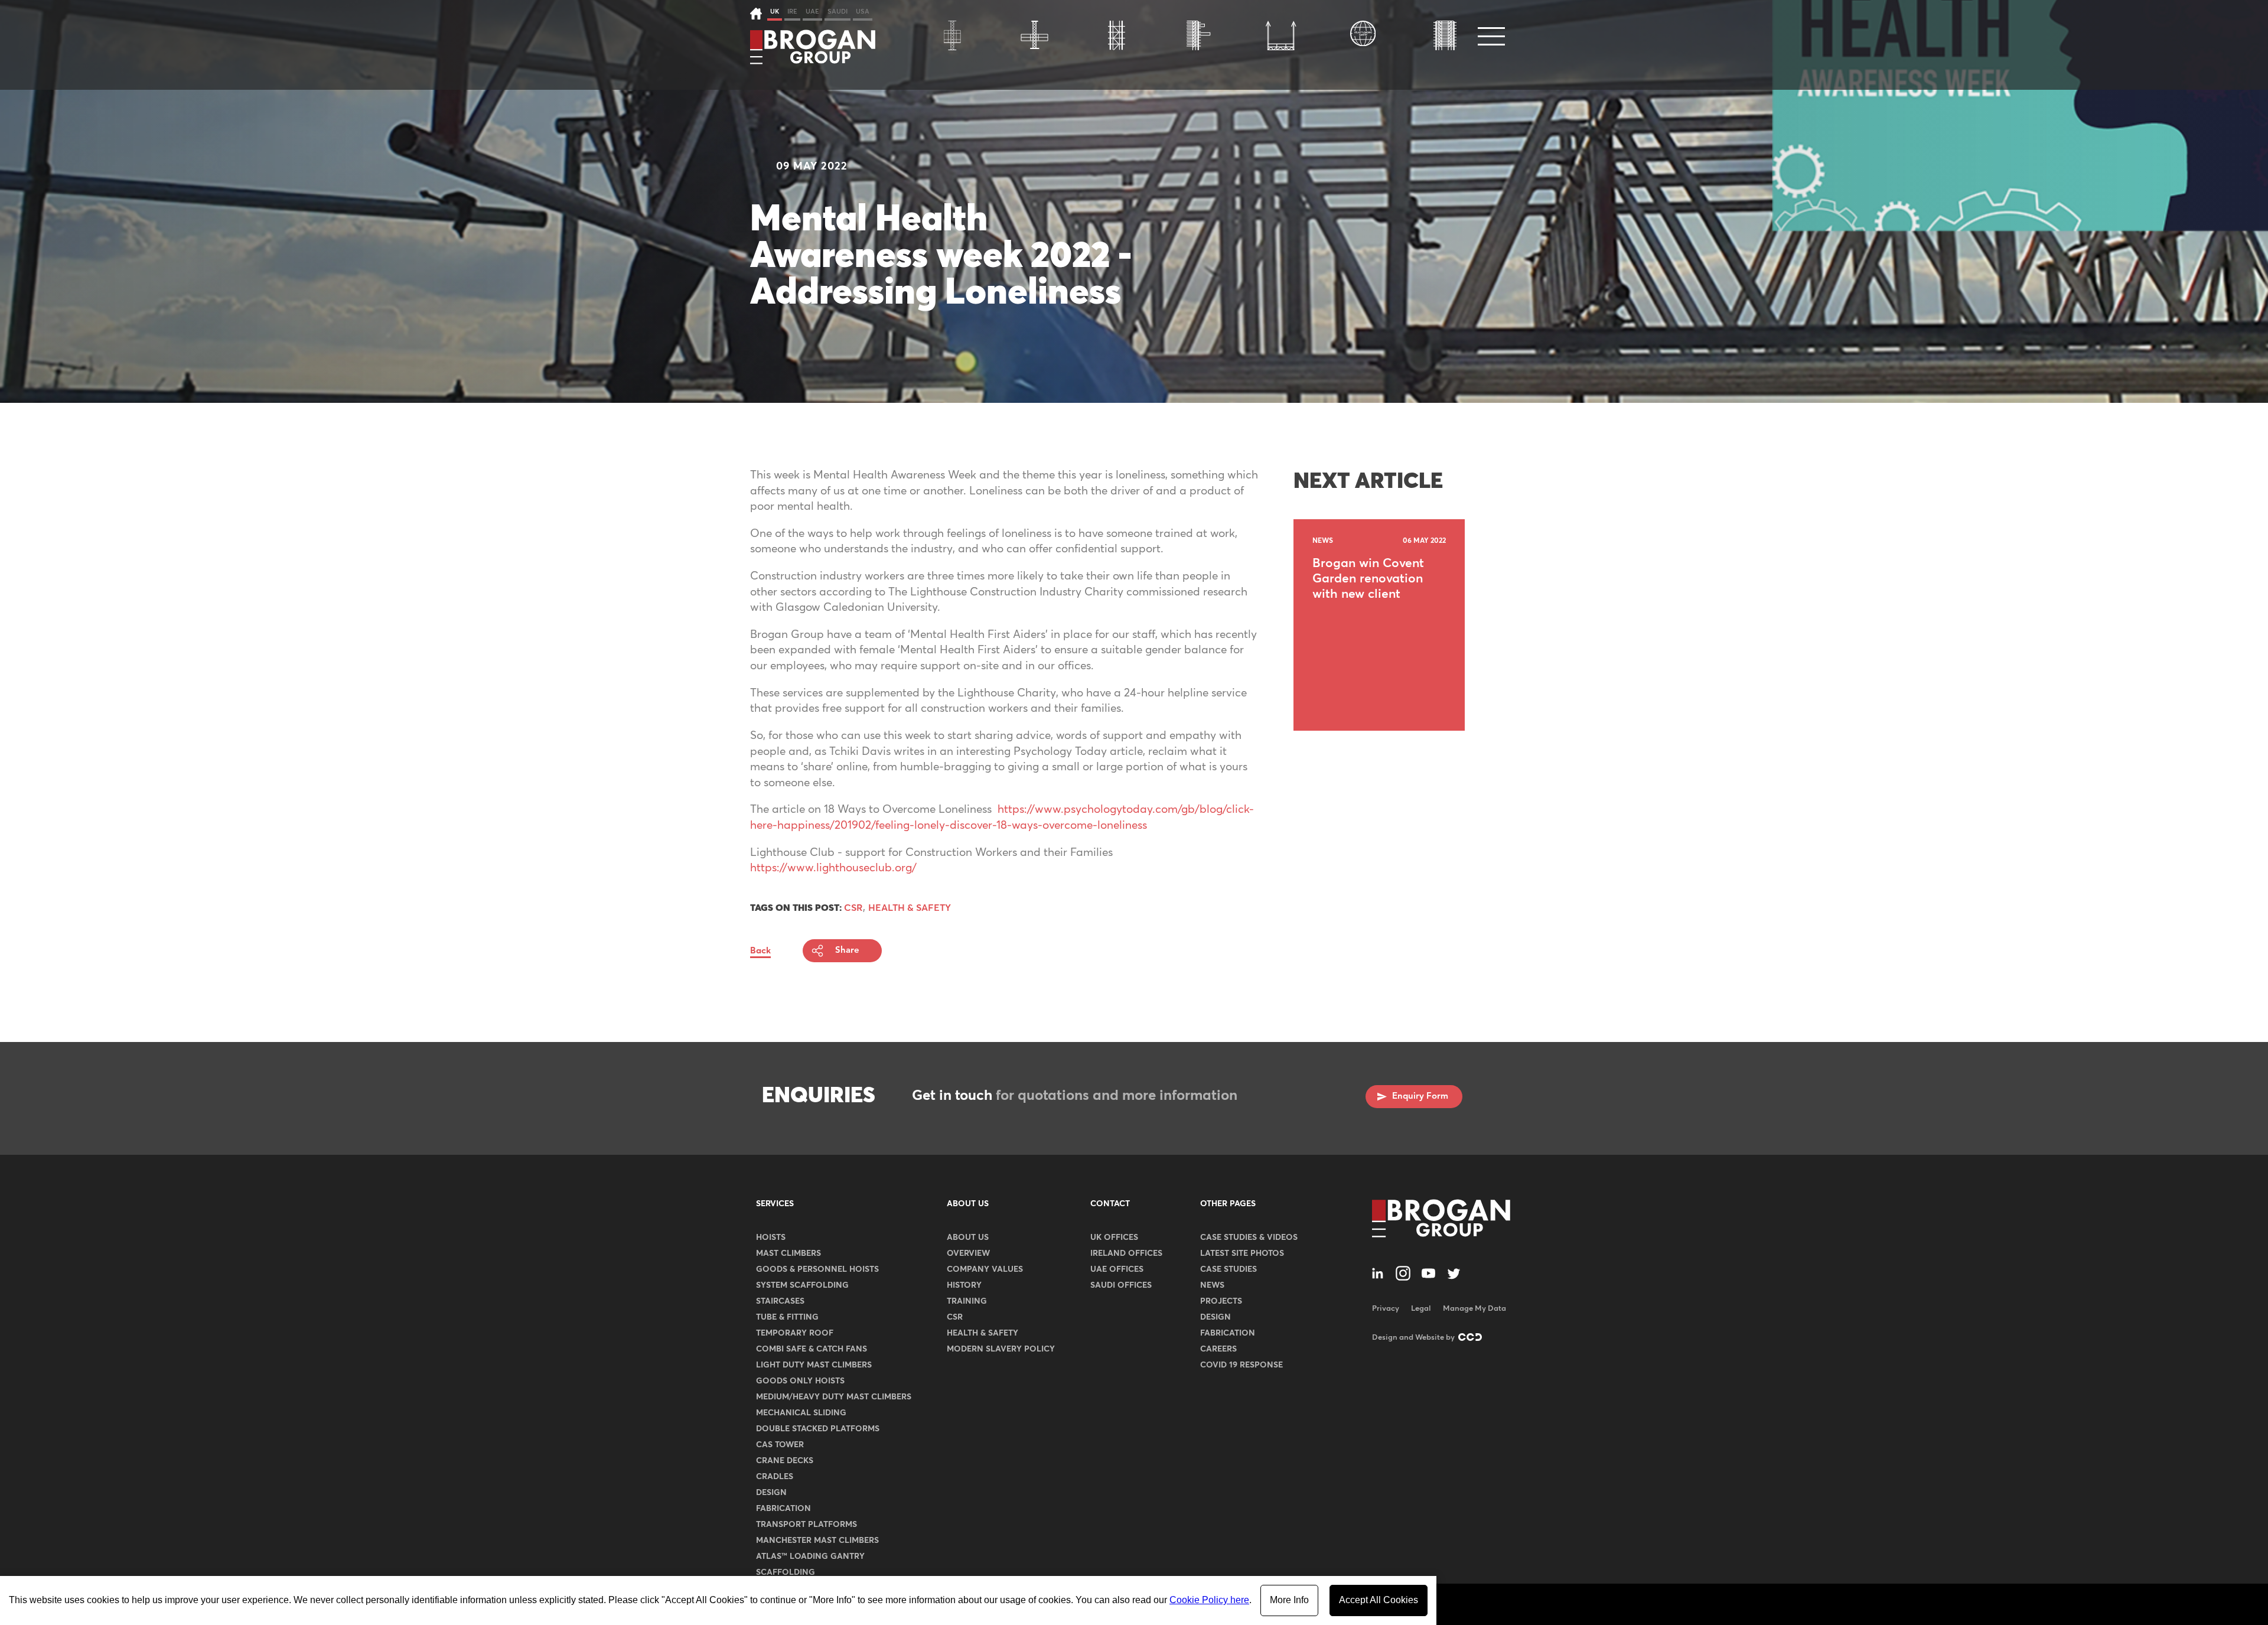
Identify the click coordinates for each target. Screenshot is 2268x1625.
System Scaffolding (802, 1285)
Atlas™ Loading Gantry (810, 1556)
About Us (968, 1204)
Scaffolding (786, 1572)
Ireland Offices (1126, 1253)
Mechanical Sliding (801, 1413)
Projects (1221, 1301)
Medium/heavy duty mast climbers (834, 1397)
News (1212, 1285)
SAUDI (838, 12)
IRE (792, 12)
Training (967, 1301)
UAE (812, 12)
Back (760, 951)
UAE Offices (1117, 1269)
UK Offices (1114, 1238)
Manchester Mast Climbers (817, 1541)
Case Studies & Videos (1249, 1238)
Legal (1421, 1309)
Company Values (985, 1269)
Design (771, 1493)
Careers (1218, 1349)
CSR (955, 1317)
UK (775, 12)
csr (853, 908)
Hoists (771, 1238)
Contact (1110, 1204)
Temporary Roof (795, 1333)
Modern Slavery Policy (1001, 1349)
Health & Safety (983, 1333)
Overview (968, 1253)
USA (863, 12)
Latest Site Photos (1242, 1253)
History (964, 1285)
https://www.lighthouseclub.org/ (833, 868)
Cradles (775, 1477)
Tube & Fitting (787, 1317)
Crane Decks (785, 1461)
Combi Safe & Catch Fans (812, 1349)
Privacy (1386, 1309)
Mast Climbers (788, 1253)
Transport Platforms (806, 1525)
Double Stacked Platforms (818, 1429)
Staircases (780, 1301)
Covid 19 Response (1241, 1365)
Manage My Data (1474, 1309)
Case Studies (1228, 1269)
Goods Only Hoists (800, 1381)
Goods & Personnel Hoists (817, 1269)
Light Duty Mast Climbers (814, 1365)
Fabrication (783, 1509)
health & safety (910, 908)
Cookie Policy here (1209, 1600)
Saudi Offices (1121, 1285)
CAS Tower (780, 1445)
